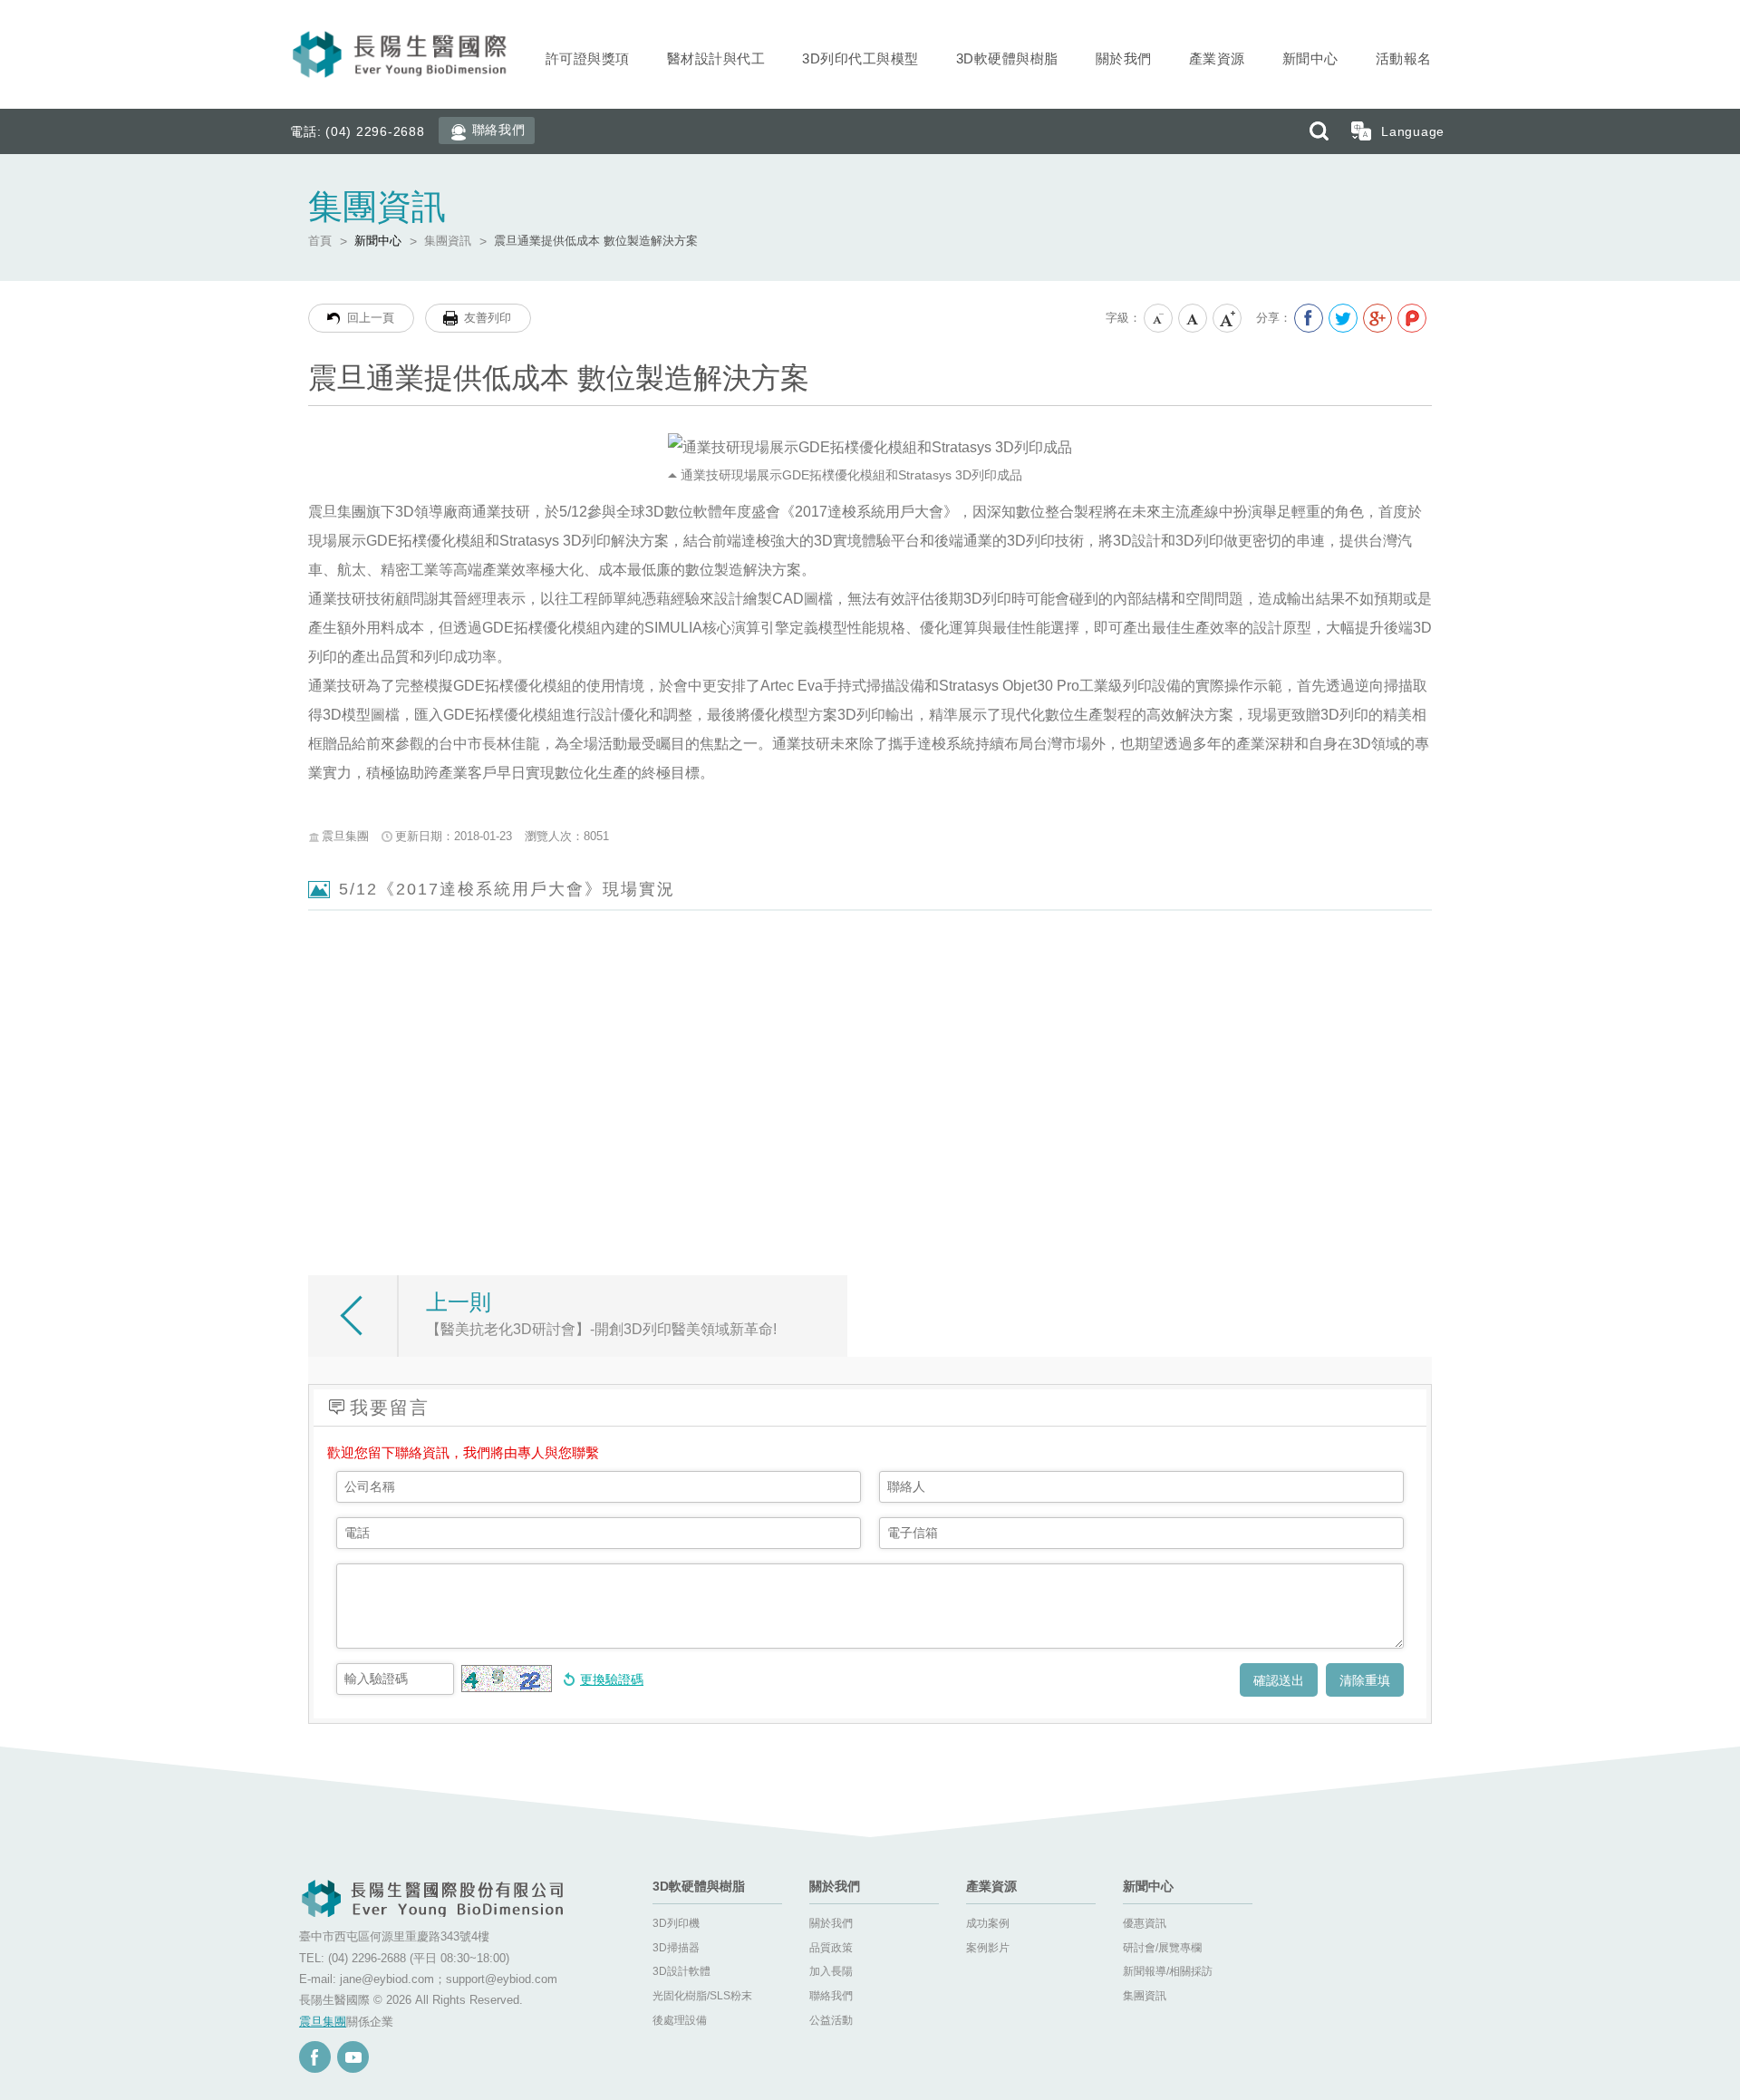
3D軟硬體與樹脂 (1007, 58)
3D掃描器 (676, 1948)
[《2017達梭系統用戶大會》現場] (865, 997)
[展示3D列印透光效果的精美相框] (411, 1152)
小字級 (1159, 319)
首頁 (320, 241)
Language (1413, 131)
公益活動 (831, 2020)
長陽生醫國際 (401, 54)
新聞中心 (1310, 58)
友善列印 (488, 318)
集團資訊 (448, 241)
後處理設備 (680, 2020)
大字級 (1228, 319)
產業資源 (1217, 58)
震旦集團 (323, 2022)
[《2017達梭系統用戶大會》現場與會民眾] (638, 997)
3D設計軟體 (681, 1971)
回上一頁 (371, 318)
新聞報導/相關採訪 (1168, 1971)
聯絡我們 (499, 130)
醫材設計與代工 (716, 58)
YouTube (353, 2057)
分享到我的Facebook (1309, 318)
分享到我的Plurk (1412, 318)
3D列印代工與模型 (860, 58)
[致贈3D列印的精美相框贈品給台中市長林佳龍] (411, 997)
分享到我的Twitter (1343, 318)
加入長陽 (831, 1971)
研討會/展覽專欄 (1162, 1948)
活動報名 (1404, 58)
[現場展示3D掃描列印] (1320, 997)
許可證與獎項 (588, 58)
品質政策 (831, 1948)
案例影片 (988, 1948)
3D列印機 (676, 1923)
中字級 (1194, 319)
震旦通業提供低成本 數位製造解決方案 (596, 241)
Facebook (315, 2057)
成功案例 (988, 1923)
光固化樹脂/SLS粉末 (702, 1996)
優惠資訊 (1145, 1923)
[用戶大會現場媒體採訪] (1093, 997)
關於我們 (1124, 58)
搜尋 (1319, 131)
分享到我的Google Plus (1377, 318)
